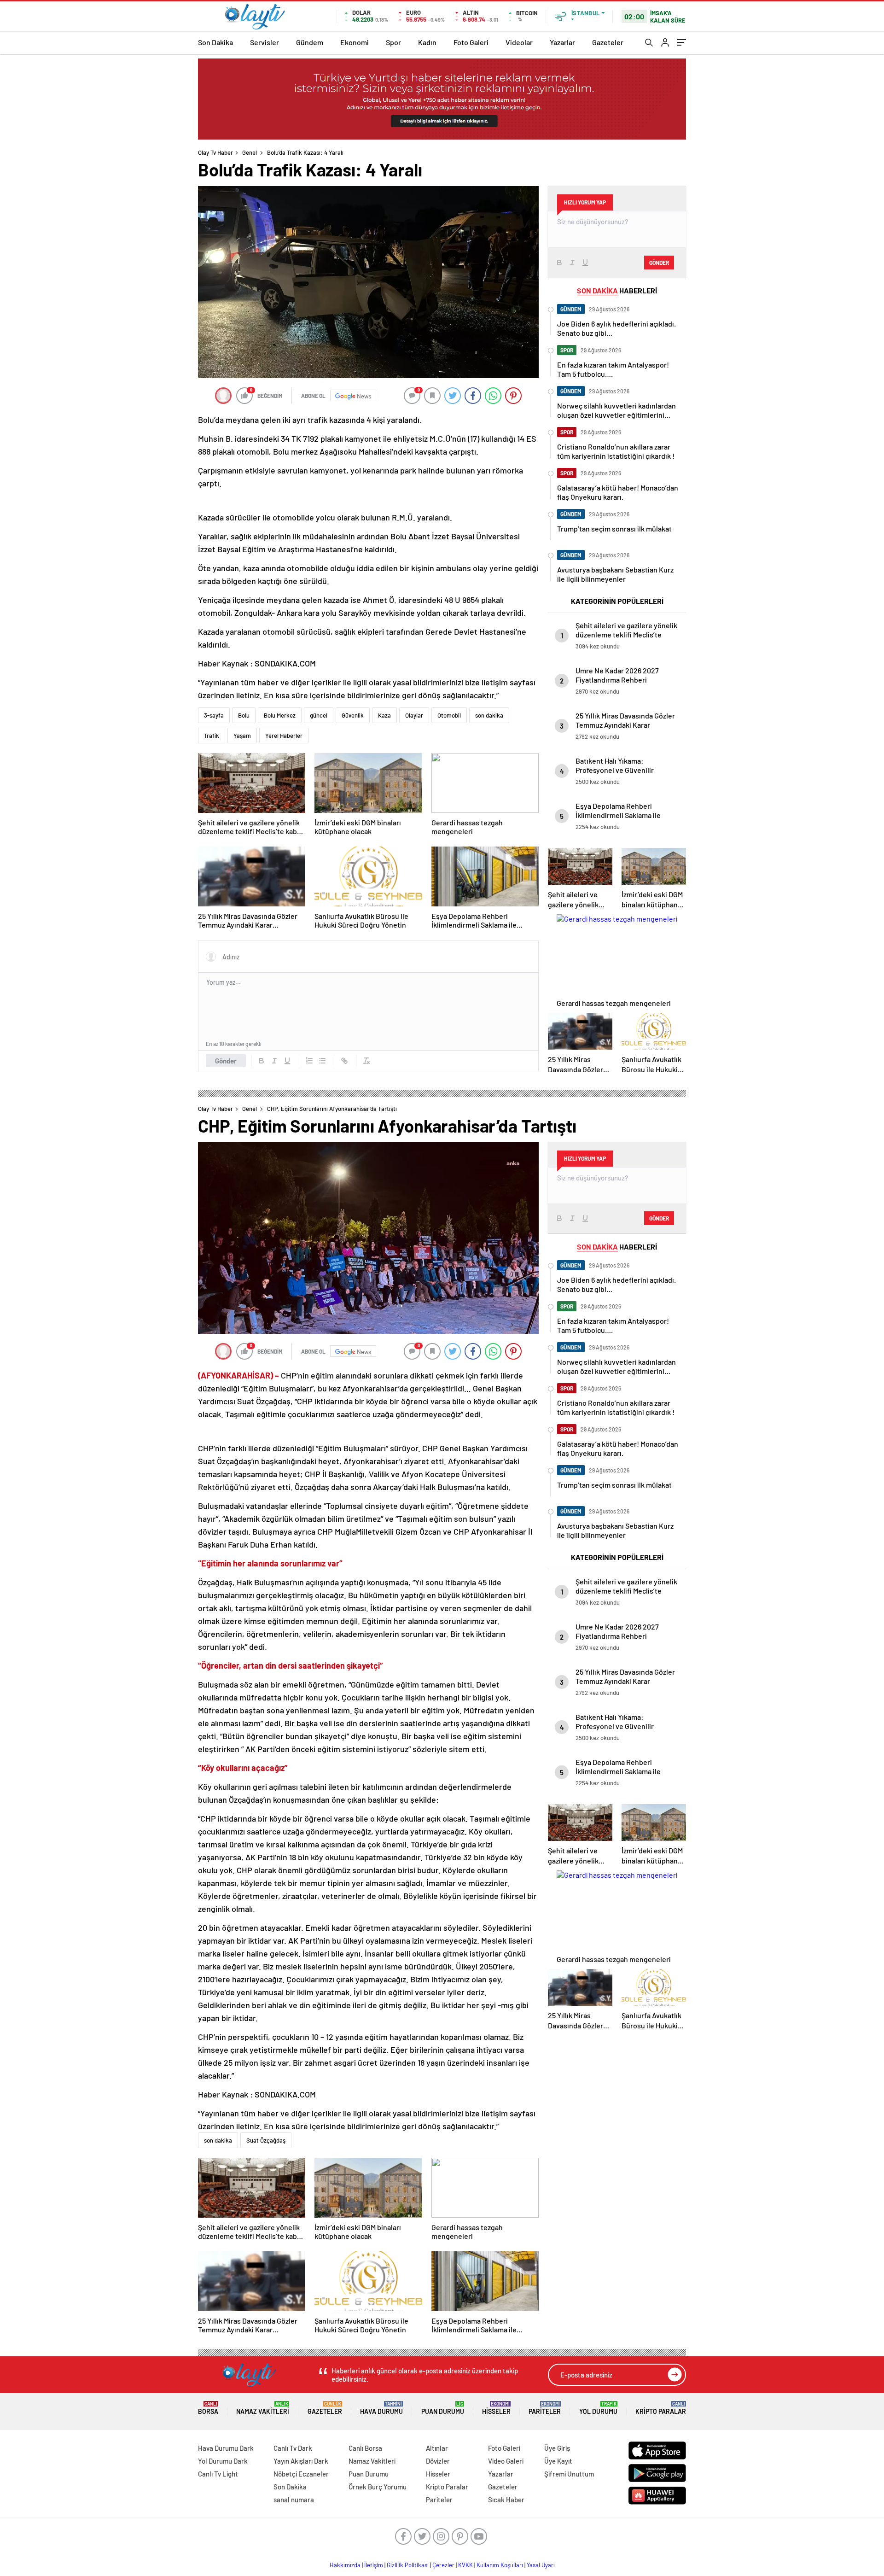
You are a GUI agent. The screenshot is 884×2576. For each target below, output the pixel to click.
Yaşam (242, 736)
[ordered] (309, 1061)
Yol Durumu (598, 2408)
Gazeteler (608, 42)
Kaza (384, 715)
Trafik (212, 736)
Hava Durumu (381, 2408)
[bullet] (322, 1061)
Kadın (427, 42)
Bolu (244, 715)
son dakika (489, 715)
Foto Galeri (471, 42)
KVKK (465, 2565)
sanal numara (294, 2500)
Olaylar (414, 715)
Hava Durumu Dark (226, 2448)
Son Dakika (215, 42)
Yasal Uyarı (541, 2565)
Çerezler (443, 2565)
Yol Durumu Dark (223, 2461)
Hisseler (496, 2408)
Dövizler (438, 2461)
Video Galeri (506, 2461)
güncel (319, 715)
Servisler (265, 42)
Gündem (310, 42)
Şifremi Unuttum (569, 2474)
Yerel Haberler (284, 736)
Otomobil (449, 715)
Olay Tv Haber (215, 152)
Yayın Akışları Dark (301, 2461)
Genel (250, 152)
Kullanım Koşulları (500, 2565)
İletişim (374, 2565)
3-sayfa (214, 715)
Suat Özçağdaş (266, 2140)
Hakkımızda (345, 2565)
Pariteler (545, 2408)
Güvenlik (353, 715)
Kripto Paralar (661, 2408)
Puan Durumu (443, 2408)
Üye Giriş (557, 2448)
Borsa (208, 2408)
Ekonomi (355, 42)
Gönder (226, 1061)
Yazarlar (562, 42)
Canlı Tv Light (218, 2474)
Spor (393, 42)
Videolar (519, 42)
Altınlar (437, 2448)
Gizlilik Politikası (408, 2565)
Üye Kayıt (558, 2461)
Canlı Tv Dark (293, 2448)
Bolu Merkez (280, 715)
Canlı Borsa (365, 2448)
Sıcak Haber (506, 2500)
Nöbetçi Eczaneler (301, 2474)
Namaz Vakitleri (263, 2408)
